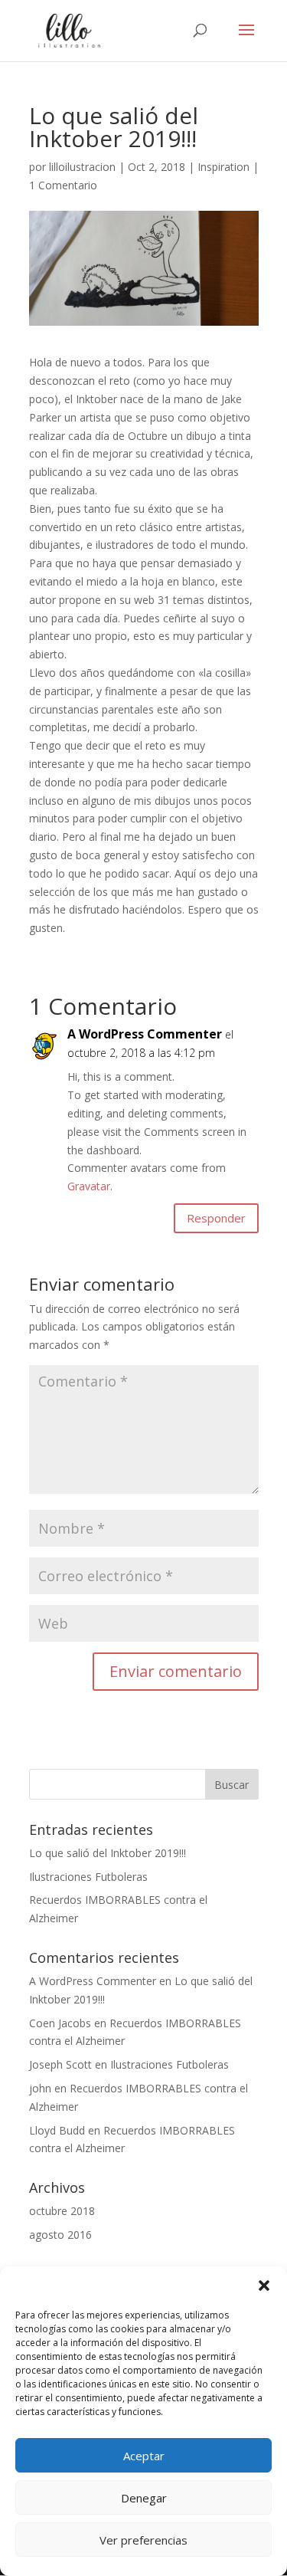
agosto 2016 (60, 2235)
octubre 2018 (62, 2211)
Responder (216, 1218)
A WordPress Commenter (145, 1034)
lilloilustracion (82, 167)
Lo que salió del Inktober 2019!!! (108, 1853)
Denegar (144, 2498)
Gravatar (89, 1186)
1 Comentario (63, 185)
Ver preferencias (143, 2540)
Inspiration (223, 167)
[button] (264, 2286)
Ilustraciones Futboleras (88, 1877)
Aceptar (144, 2456)
